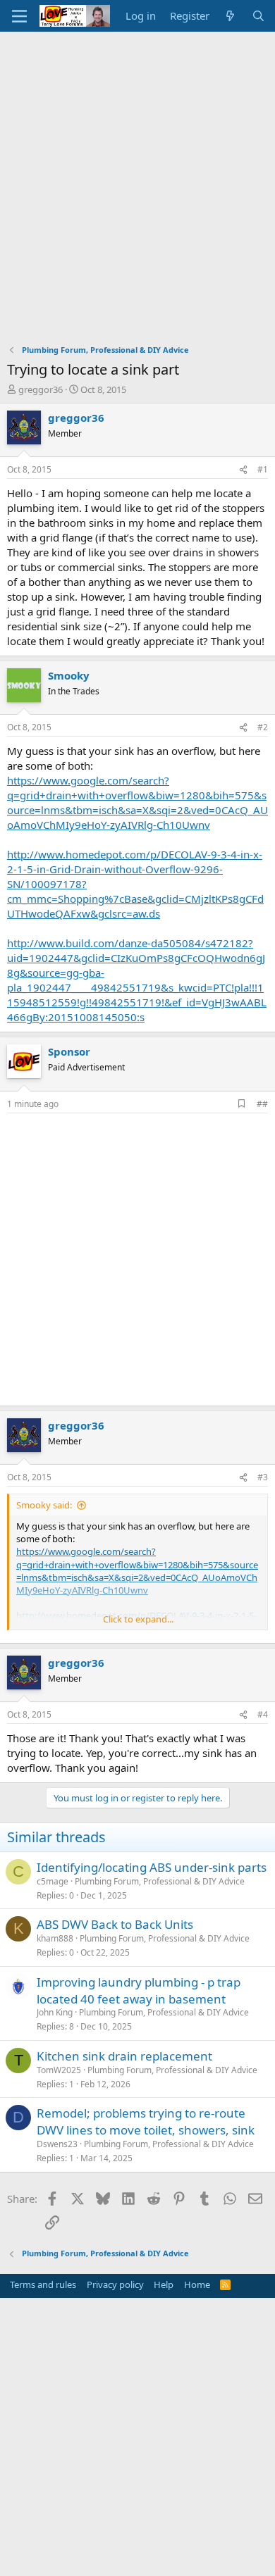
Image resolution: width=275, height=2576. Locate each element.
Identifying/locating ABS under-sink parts (152, 1867)
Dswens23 (57, 2144)
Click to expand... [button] (138, 1619)
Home (197, 2284)
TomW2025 (59, 2070)
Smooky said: (44, 1505)
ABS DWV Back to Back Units (115, 1924)
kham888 (55, 1938)
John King (55, 2012)
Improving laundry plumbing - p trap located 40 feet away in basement (139, 1990)
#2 (263, 727)
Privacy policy (115, 2284)
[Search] (258, 16)
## (262, 1104)
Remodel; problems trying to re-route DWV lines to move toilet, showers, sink (146, 2121)
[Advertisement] (137, 176)
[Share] (243, 470)
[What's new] (230, 16)
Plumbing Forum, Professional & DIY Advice (160, 1881)
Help (164, 2284)
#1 (263, 469)
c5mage (53, 1881)
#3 (263, 1477)
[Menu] (19, 16)
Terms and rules (43, 2284)
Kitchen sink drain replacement (124, 2056)
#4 (263, 1714)
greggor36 (41, 389)
